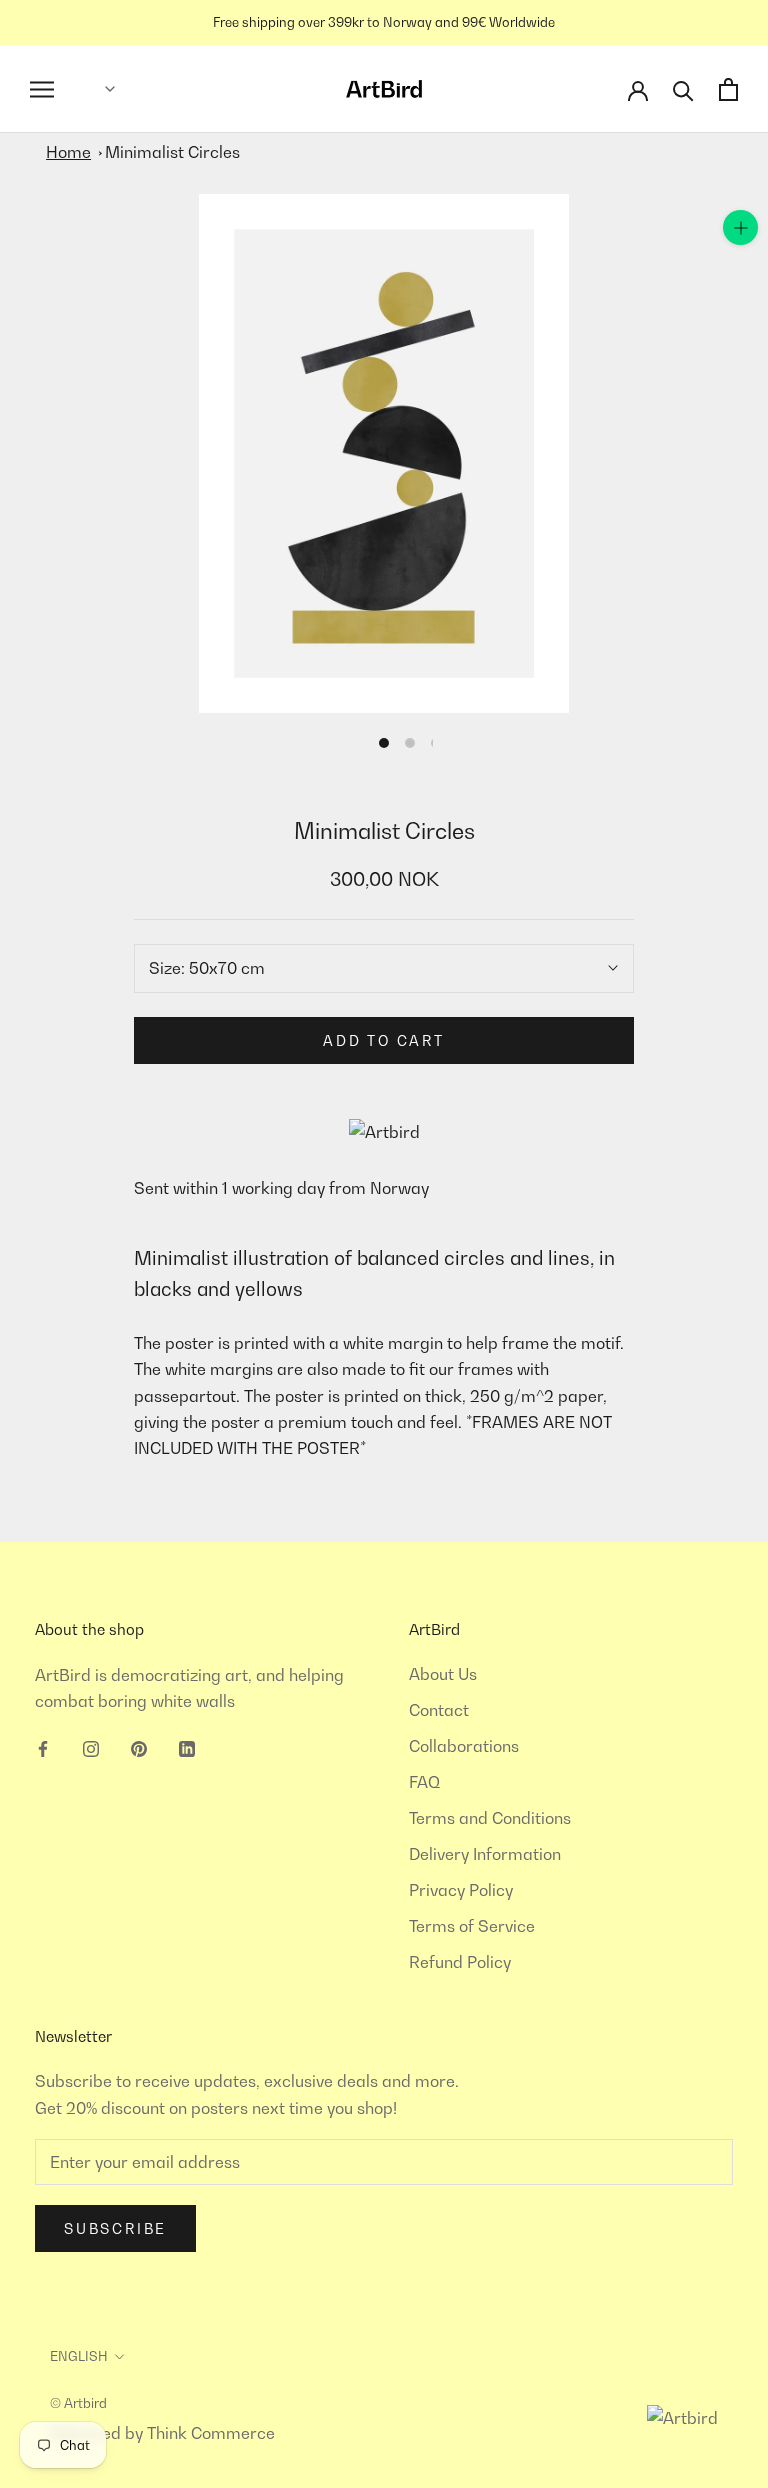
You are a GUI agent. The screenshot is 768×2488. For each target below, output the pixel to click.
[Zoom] (740, 227)
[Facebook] (43, 1747)
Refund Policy (460, 1962)
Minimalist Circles (172, 152)
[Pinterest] (139, 1747)
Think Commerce (211, 2433)
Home (68, 152)
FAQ (424, 1782)
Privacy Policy (461, 1890)
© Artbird (78, 2403)
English (79, 2356)
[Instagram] (91, 1747)
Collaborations (464, 1746)
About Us (443, 1674)
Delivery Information (485, 1854)
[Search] (683, 89)
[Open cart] (728, 89)
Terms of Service (472, 1926)
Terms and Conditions (490, 1818)
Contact (439, 1710)
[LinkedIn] (187, 1747)
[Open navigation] (42, 89)
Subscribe (115, 2228)
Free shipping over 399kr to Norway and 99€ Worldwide (384, 22)
